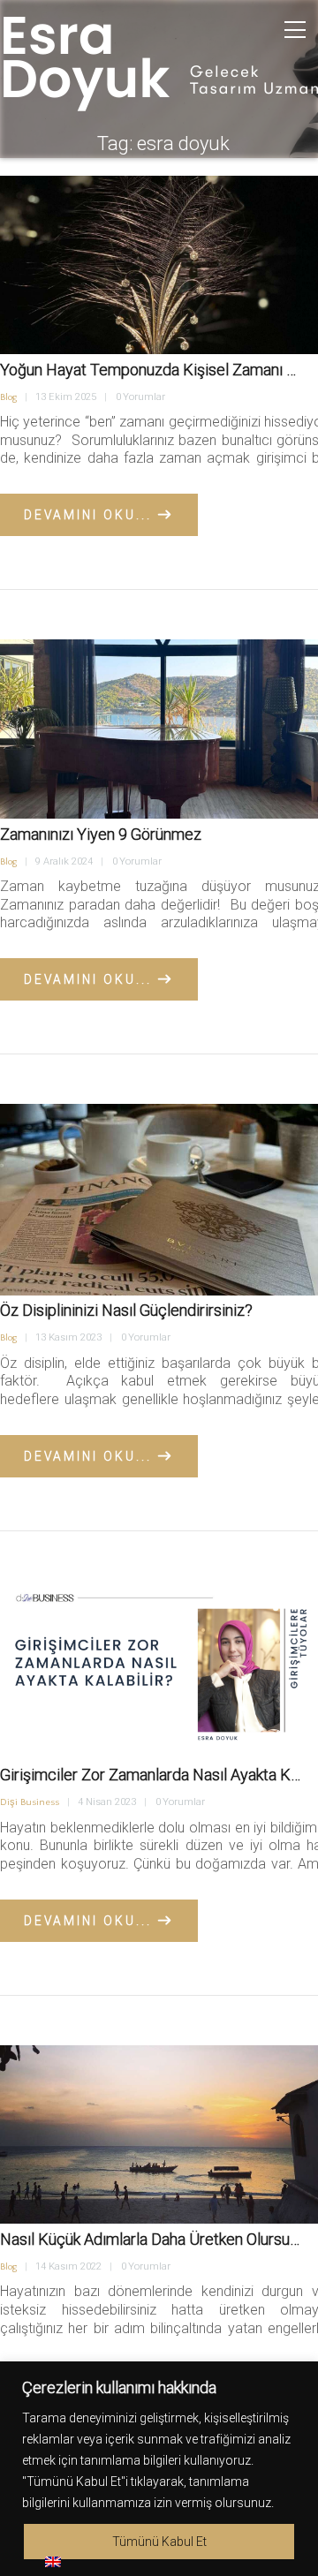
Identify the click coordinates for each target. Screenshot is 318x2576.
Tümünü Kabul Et (159, 2542)
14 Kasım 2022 (68, 2266)
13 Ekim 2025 (66, 397)
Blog (8, 397)
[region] (159, 2469)
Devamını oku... (88, 515)
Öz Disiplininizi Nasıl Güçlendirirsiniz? (126, 1310)
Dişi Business (30, 1802)
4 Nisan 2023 (107, 1802)
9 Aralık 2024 (64, 861)
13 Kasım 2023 (68, 1337)
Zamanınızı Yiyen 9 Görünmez (101, 834)
